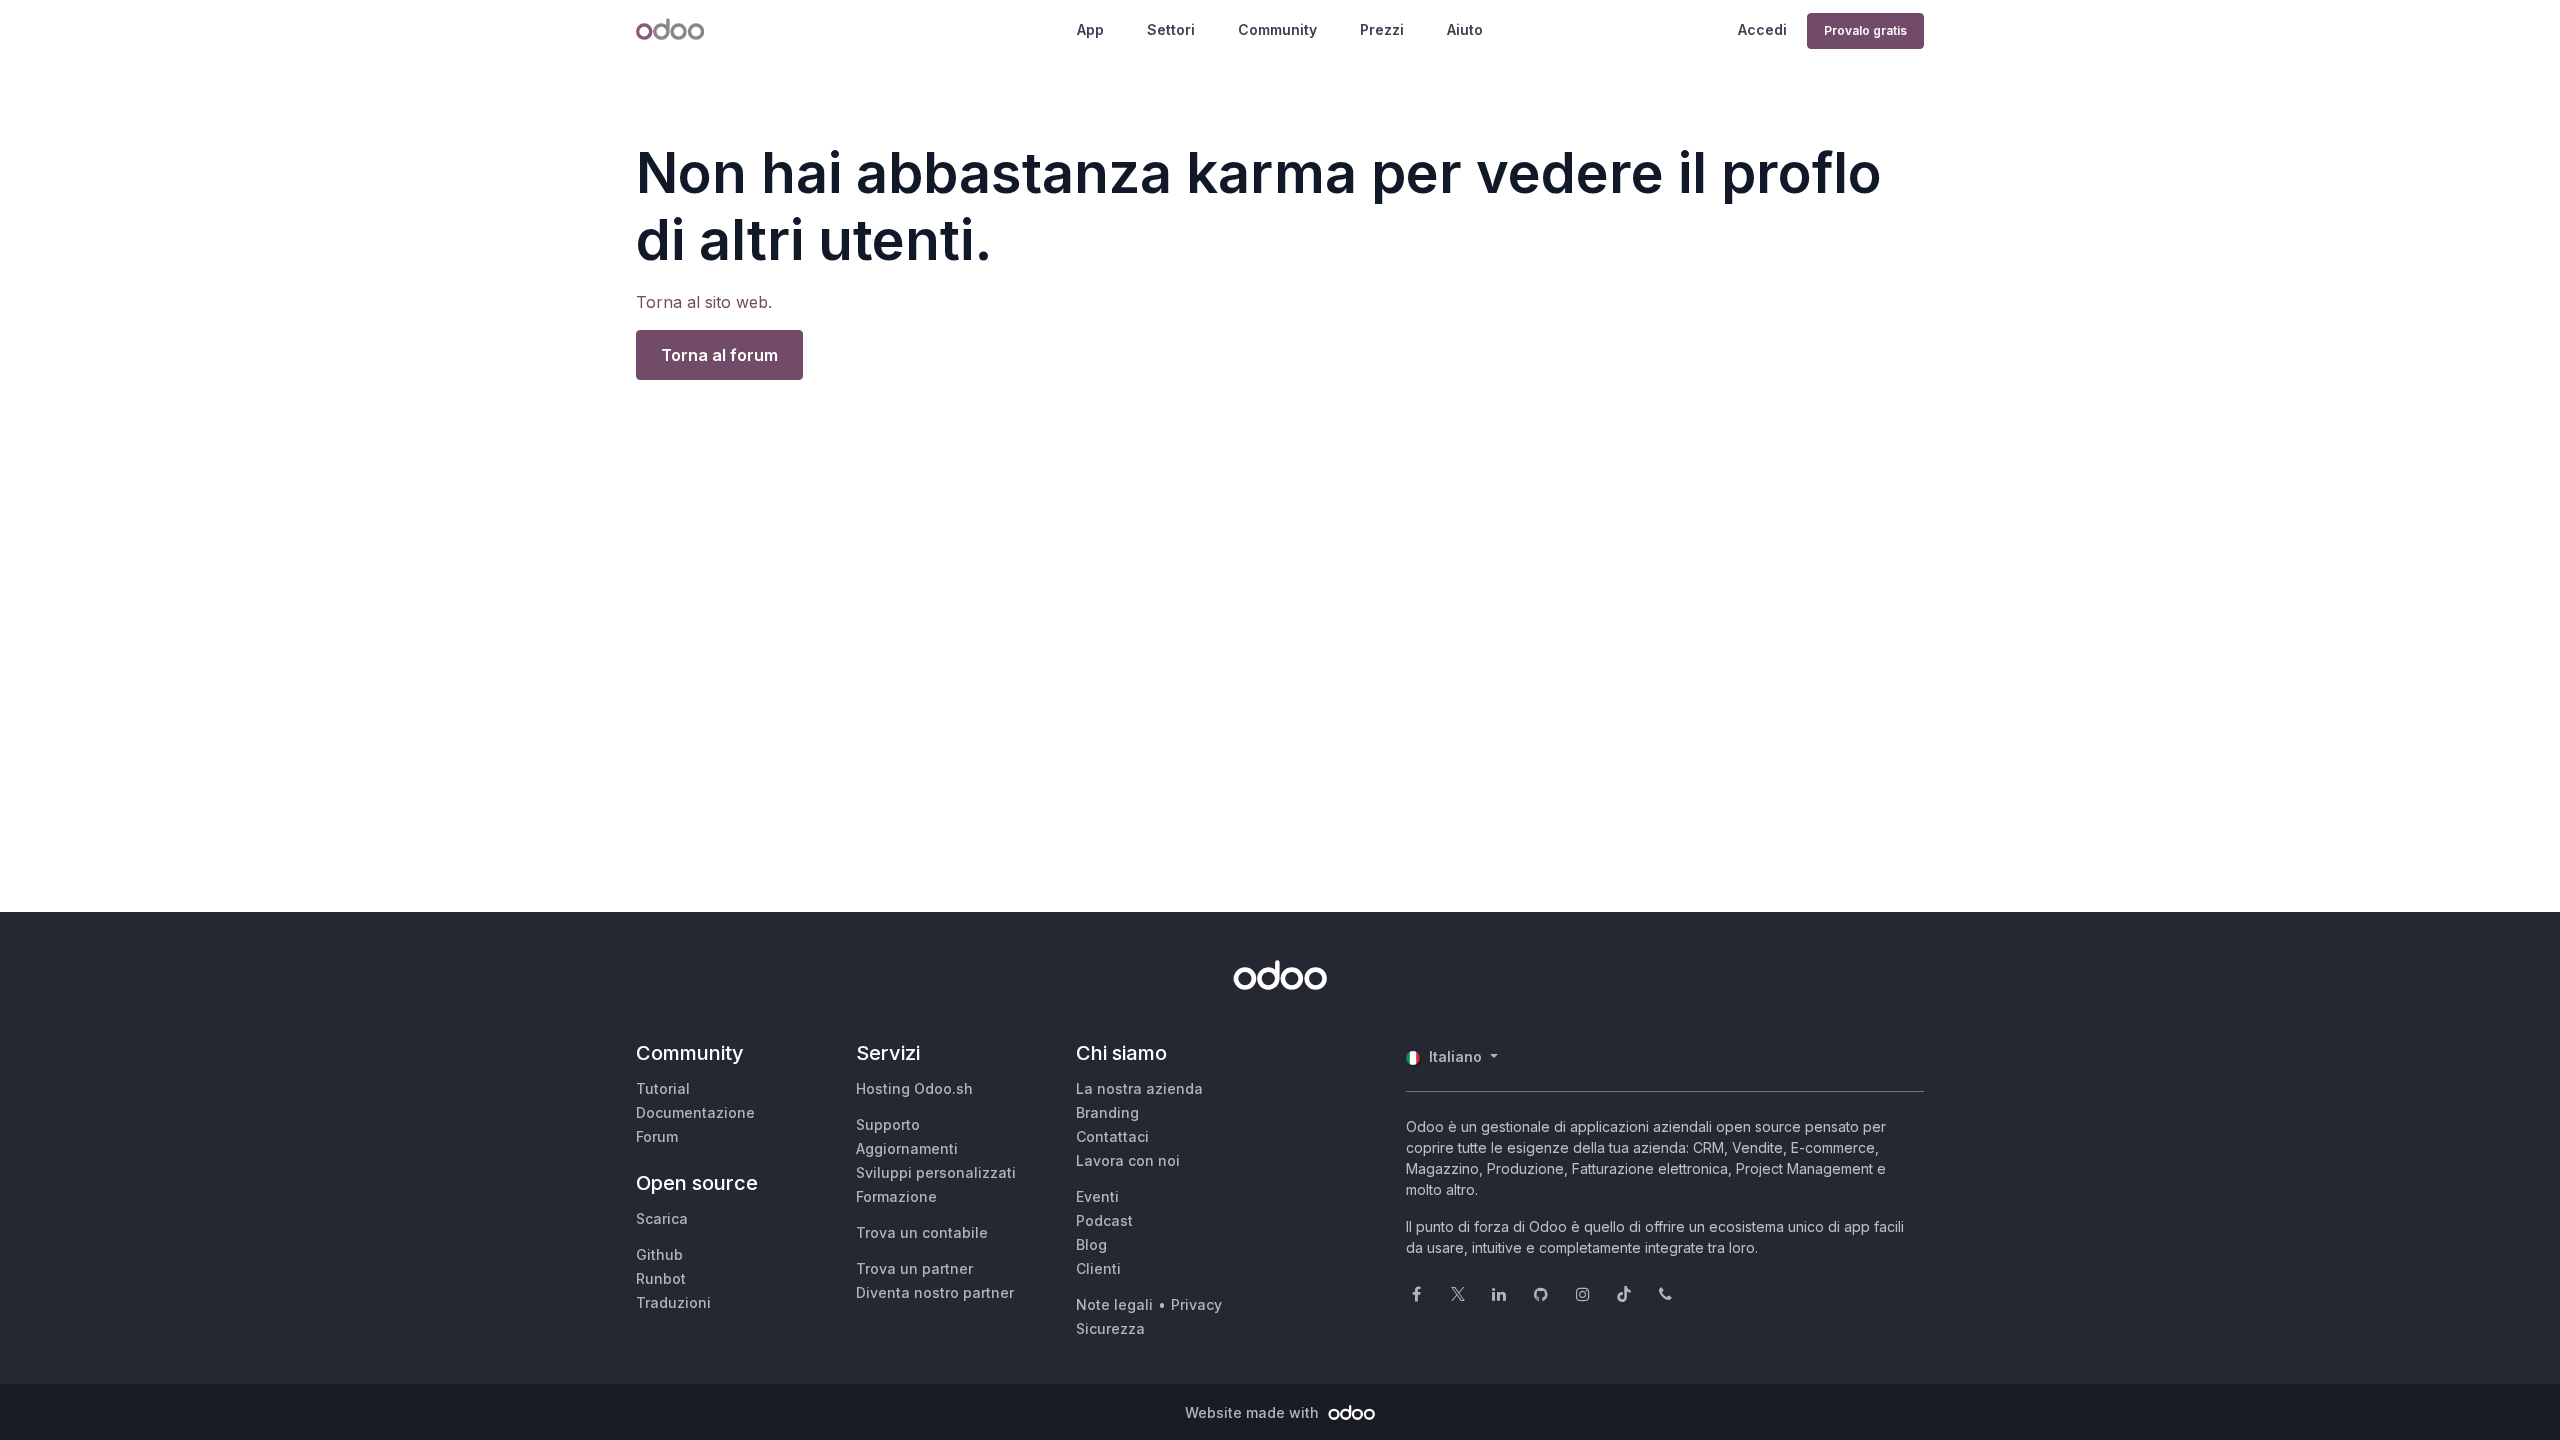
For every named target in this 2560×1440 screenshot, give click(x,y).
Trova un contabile (922, 1232)
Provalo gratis (1865, 30)
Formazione (896, 1196)
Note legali (1114, 1304)
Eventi (1097, 1196)
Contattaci (1112, 1136)
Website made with (1254, 1412)
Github (659, 1254)
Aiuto (1465, 29)
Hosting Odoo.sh (914, 1088)
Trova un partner (914, 1268)
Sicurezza (1110, 1328)
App (1090, 29)
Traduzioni (673, 1302)
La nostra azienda (1139, 1088)
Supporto (888, 1124)
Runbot (661, 1278)
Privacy (1196, 1304)
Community (1277, 29)
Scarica (662, 1218)
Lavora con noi (1128, 1160)
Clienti (1098, 1268)
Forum (657, 1136)
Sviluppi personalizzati (936, 1172)
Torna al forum (719, 355)
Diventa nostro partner (935, 1292)
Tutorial (663, 1088)
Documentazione (695, 1112)
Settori (1171, 29)
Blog (1091, 1244)
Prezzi (1382, 29)
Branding (1107, 1112)
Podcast (1104, 1220)
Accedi (1762, 29)
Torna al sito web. (704, 302)
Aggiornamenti (907, 1148)
